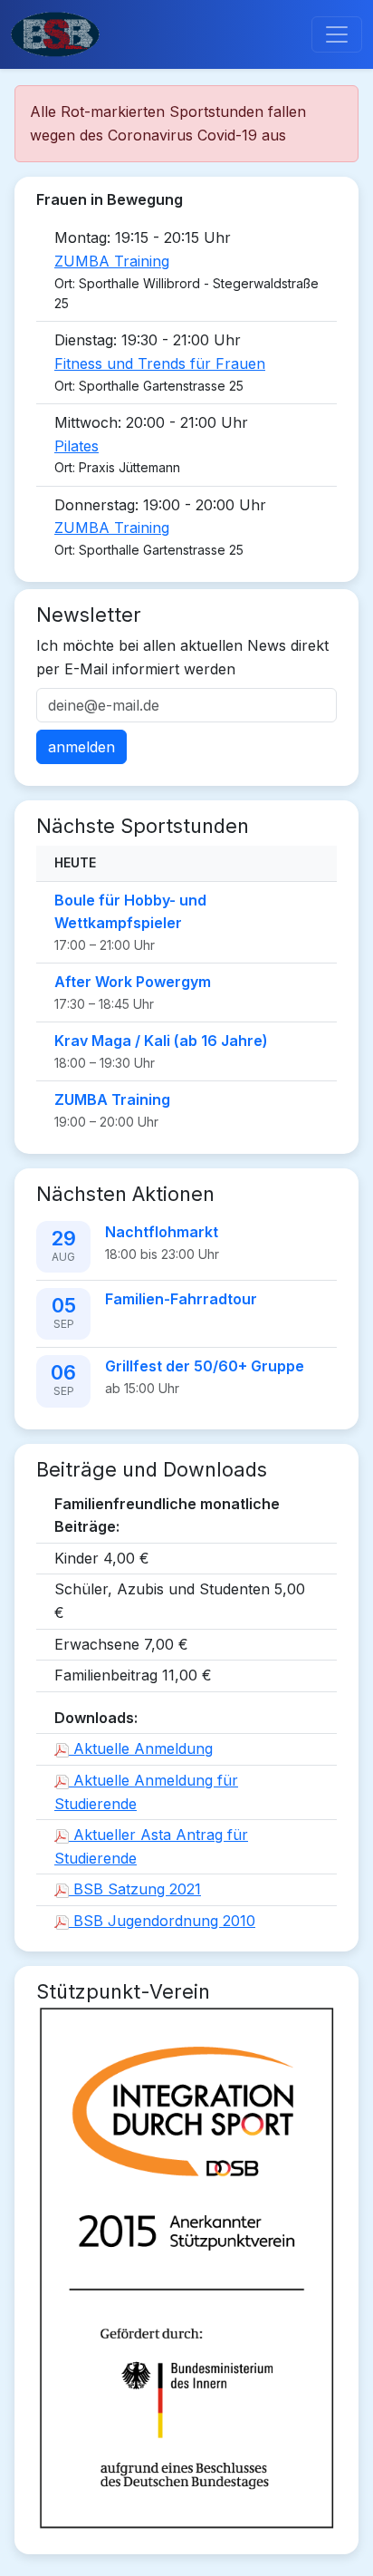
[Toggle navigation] (337, 34)
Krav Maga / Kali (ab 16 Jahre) (161, 1041)
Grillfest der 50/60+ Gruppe (205, 1366)
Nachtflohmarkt (162, 1232)
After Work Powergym (133, 982)
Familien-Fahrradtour (181, 1299)
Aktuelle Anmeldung (141, 1748)
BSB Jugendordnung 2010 (162, 1921)
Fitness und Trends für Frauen (160, 363)
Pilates (77, 446)
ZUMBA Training (112, 261)
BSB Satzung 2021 (135, 1889)
